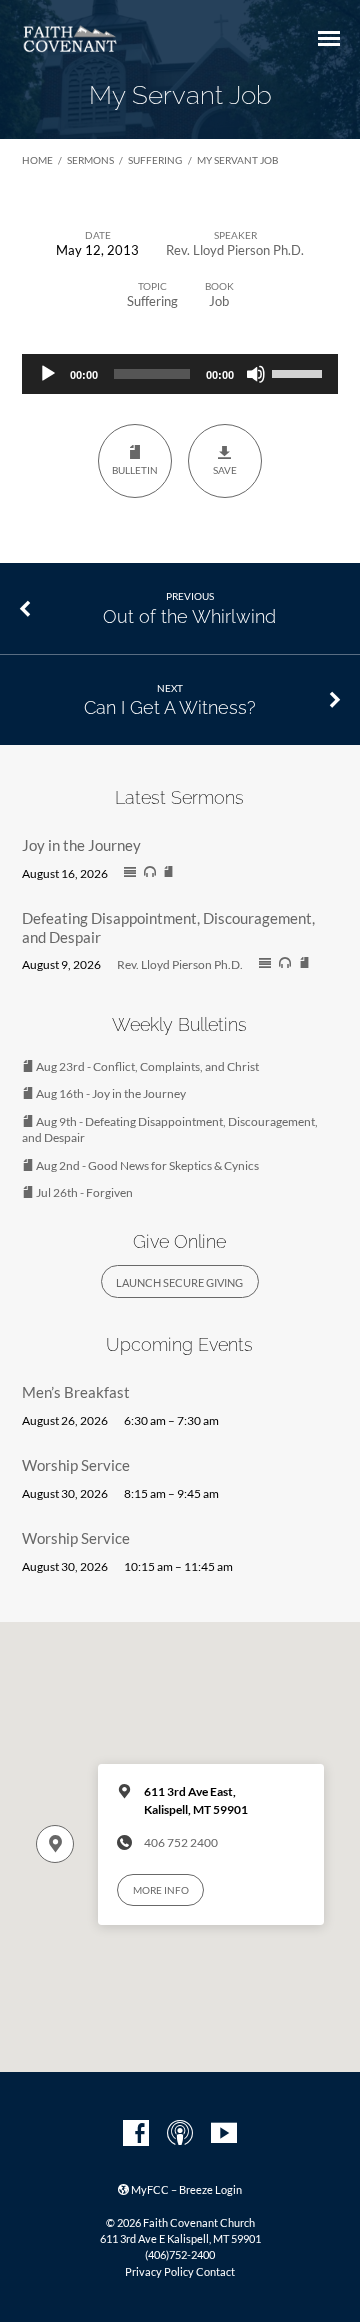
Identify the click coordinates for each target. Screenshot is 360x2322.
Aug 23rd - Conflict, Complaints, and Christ (146, 1066)
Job (219, 301)
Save (225, 470)
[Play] (48, 374)
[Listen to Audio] (150, 872)
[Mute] (256, 374)
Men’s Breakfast (76, 1392)
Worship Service (76, 1465)
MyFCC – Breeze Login (185, 2189)
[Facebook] (136, 2134)
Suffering (155, 160)
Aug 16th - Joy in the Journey (110, 1093)
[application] (180, 374)
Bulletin (135, 470)
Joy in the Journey (81, 845)
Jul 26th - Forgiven (83, 1192)
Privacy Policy (159, 2271)
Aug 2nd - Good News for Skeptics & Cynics (146, 1165)
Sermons (90, 160)
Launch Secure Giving (179, 1282)
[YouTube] (224, 2134)
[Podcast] (180, 2134)
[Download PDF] (168, 872)
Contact (215, 2271)
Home (37, 160)
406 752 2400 (181, 1842)
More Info (161, 1890)
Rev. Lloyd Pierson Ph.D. (235, 250)
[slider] (300, 372)
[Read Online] (130, 873)
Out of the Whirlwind (189, 616)
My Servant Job (237, 160)
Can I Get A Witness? (170, 707)
